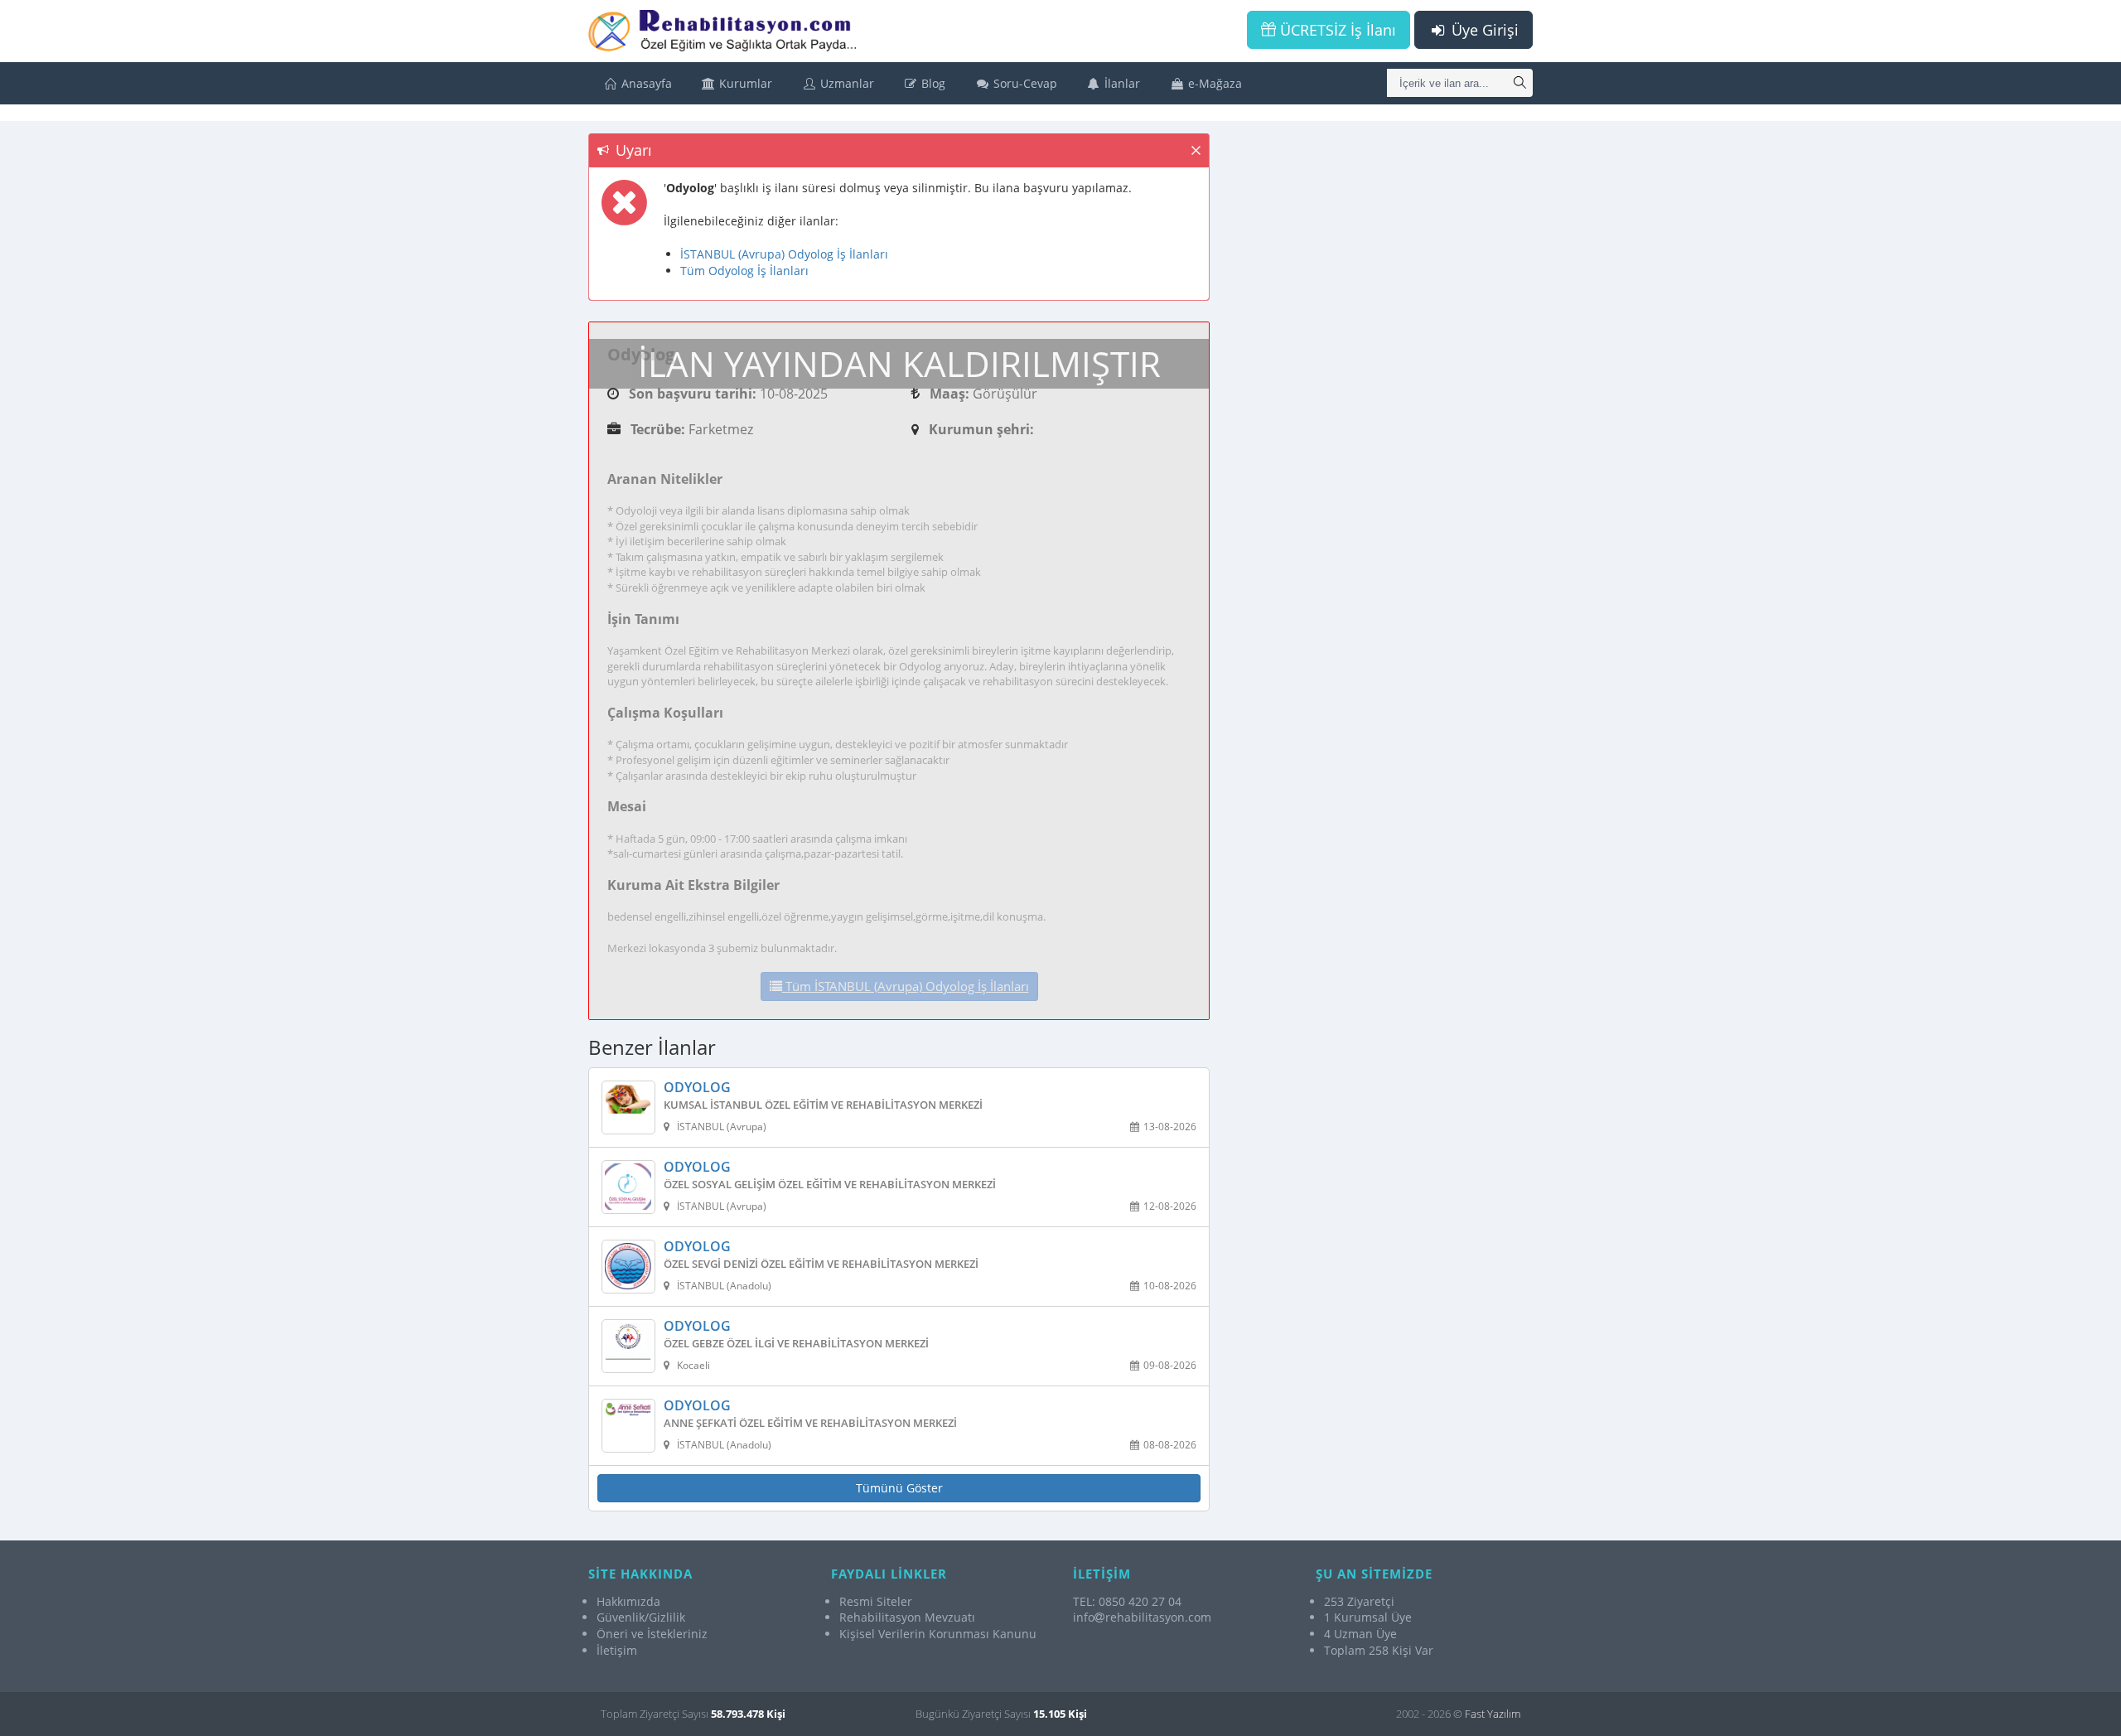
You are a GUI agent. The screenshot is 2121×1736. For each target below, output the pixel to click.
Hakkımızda (628, 1601)
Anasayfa (645, 83)
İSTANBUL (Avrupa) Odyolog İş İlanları (784, 254)
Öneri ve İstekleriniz (652, 1634)
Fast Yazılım (1493, 1714)
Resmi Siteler (876, 1601)
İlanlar (1121, 83)
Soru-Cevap (1024, 83)
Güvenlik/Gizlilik (641, 1617)
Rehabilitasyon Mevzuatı (907, 1617)
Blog (932, 83)
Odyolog (697, 1088)
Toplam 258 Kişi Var (1379, 1650)
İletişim (617, 1650)
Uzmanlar (846, 83)
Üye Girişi (1483, 30)
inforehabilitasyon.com (1142, 1617)
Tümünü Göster (899, 1488)
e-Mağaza (1213, 83)
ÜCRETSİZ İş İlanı (1336, 30)
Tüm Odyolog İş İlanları (744, 271)
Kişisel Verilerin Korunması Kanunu (938, 1634)
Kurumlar (744, 83)
